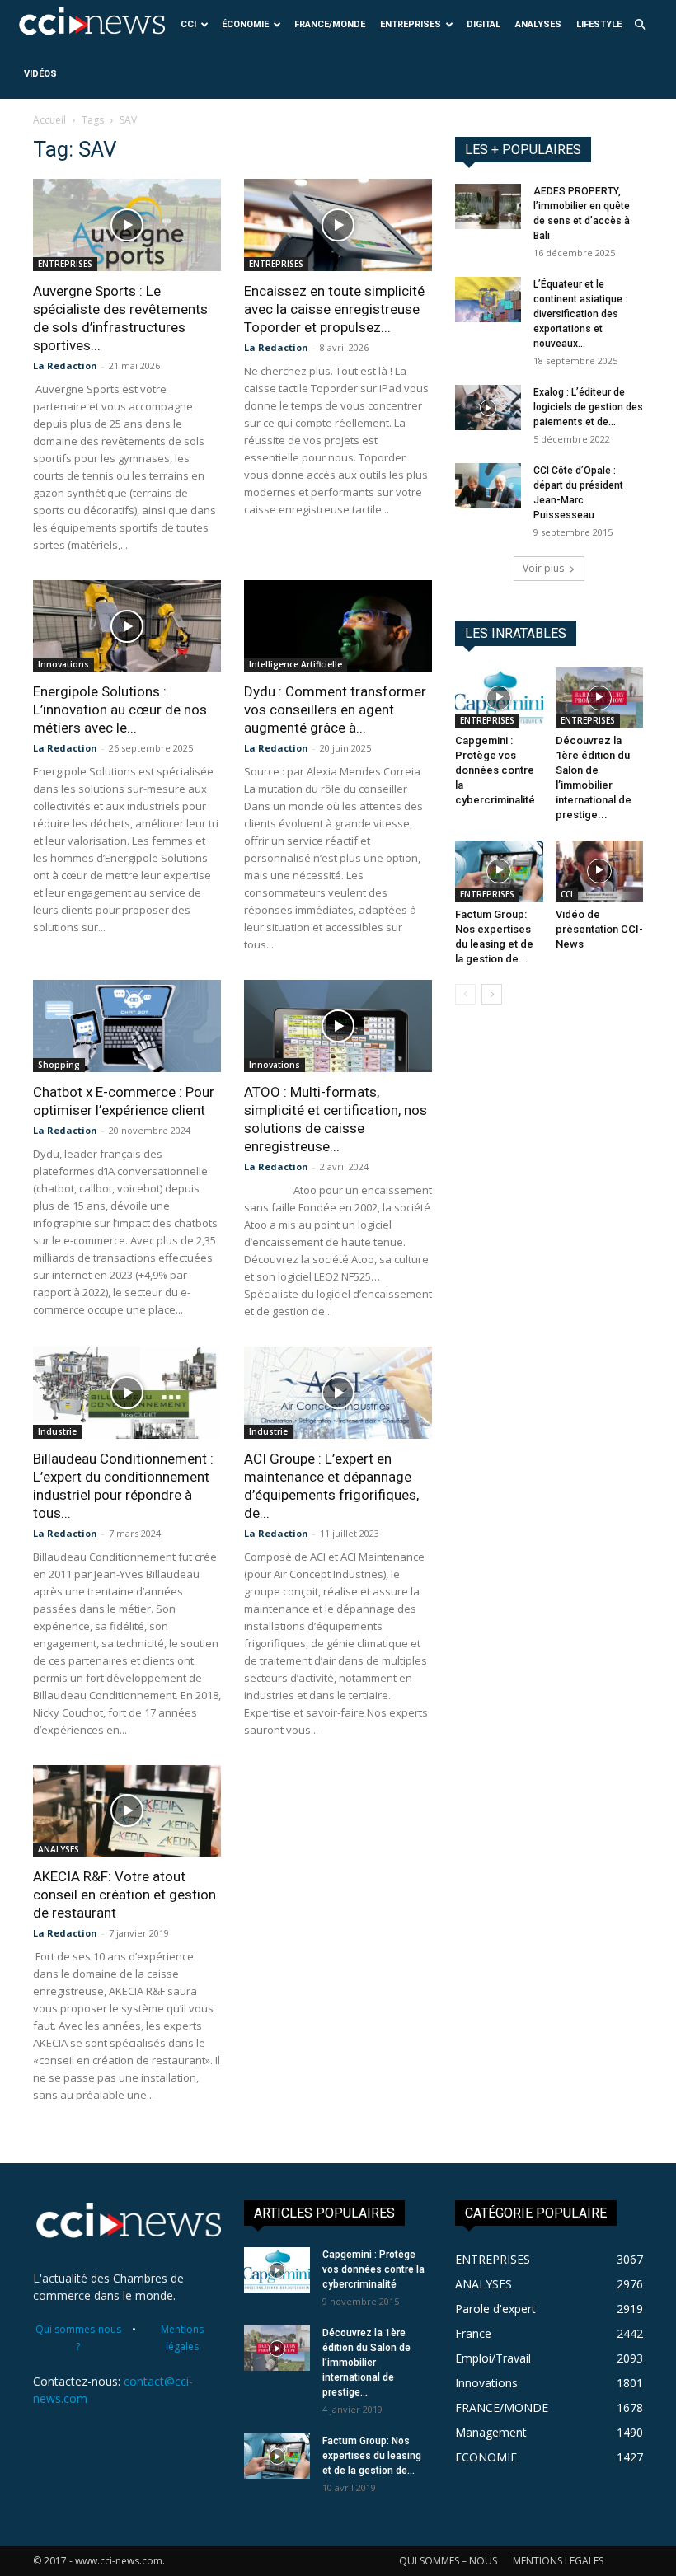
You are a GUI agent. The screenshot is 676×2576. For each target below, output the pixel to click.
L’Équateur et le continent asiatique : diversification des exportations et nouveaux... (580, 314)
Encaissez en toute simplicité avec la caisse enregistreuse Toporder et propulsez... (334, 309)
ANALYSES (538, 24)
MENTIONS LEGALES (558, 2561)
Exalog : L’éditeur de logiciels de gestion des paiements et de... (588, 407)
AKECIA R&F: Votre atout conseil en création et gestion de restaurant (124, 1895)
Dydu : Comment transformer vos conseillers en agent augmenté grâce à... (335, 710)
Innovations (63, 664)
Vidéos (40, 74)
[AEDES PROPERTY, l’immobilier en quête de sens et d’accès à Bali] (488, 206)
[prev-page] (465, 994)
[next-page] (492, 994)
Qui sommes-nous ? (78, 2338)
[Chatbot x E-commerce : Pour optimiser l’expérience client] (127, 1026)
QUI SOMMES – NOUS (448, 2561)
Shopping (59, 1065)
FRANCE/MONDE (330, 24)
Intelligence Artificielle (296, 664)
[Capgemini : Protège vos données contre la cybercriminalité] (499, 698)
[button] (640, 25)
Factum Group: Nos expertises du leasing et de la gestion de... (372, 2456)
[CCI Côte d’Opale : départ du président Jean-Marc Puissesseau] (488, 486)
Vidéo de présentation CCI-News (599, 929)
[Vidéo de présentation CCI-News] (600, 871)
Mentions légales (182, 2338)
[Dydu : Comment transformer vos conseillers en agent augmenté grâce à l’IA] (338, 626)
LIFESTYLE (599, 24)
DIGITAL (484, 24)
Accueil (49, 120)
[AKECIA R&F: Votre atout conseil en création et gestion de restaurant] (127, 1811)
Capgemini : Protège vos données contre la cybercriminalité (495, 770)
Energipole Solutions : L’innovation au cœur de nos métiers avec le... (120, 710)
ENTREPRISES (411, 24)
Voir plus (543, 568)
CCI (188, 24)
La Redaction (65, 365)
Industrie (57, 1431)
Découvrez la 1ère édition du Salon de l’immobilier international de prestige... (366, 2363)
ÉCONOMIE (245, 24)
